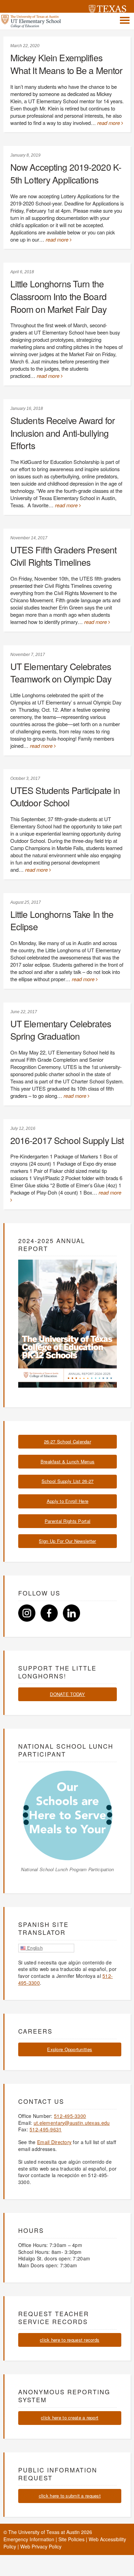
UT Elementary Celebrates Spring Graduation (61, 1030)
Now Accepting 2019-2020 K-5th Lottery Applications (66, 173)
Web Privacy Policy (41, 2546)
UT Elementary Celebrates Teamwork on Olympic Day (61, 672)
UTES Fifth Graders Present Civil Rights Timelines (63, 556)
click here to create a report (70, 2418)
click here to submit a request (70, 2496)
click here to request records (70, 2340)
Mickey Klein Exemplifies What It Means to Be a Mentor (66, 64)
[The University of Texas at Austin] (108, 10)
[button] (125, 20)
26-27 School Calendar (68, 1441)
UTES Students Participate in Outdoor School (65, 796)
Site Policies (71, 2539)
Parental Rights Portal (68, 1521)
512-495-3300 (70, 2116)
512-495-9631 (46, 2129)
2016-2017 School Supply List (67, 1140)
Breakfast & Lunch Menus (68, 1461)
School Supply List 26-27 (68, 1481)
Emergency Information (29, 2539)
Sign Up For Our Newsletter (67, 1541)
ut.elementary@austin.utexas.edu (72, 2123)
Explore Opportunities (70, 2049)
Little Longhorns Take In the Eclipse (62, 920)
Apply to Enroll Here (68, 1501)
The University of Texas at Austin (44, 2532)
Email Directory (54, 2142)
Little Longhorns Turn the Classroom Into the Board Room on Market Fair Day (58, 296)
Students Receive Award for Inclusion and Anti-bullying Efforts (63, 433)
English (34, 1948)
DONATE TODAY (67, 1694)
